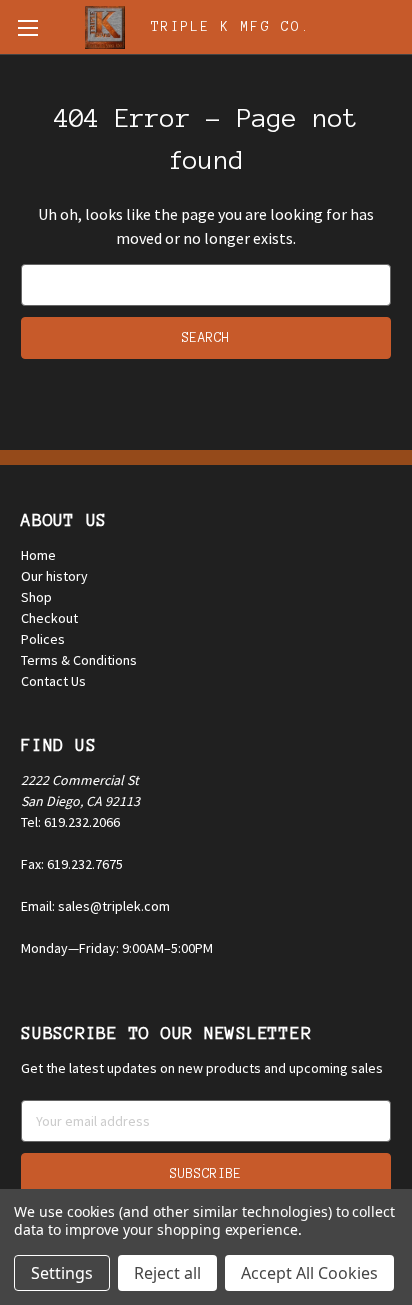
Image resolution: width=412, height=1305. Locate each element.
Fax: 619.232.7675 (72, 864)
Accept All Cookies (309, 1273)
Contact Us (53, 681)
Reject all (167, 1273)
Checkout (49, 618)
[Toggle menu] (27, 27)
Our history (54, 576)
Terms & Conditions (79, 660)
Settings (62, 1273)
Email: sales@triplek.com (95, 906)
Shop (36, 597)
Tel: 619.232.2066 (70, 822)
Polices (43, 639)
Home (38, 555)
